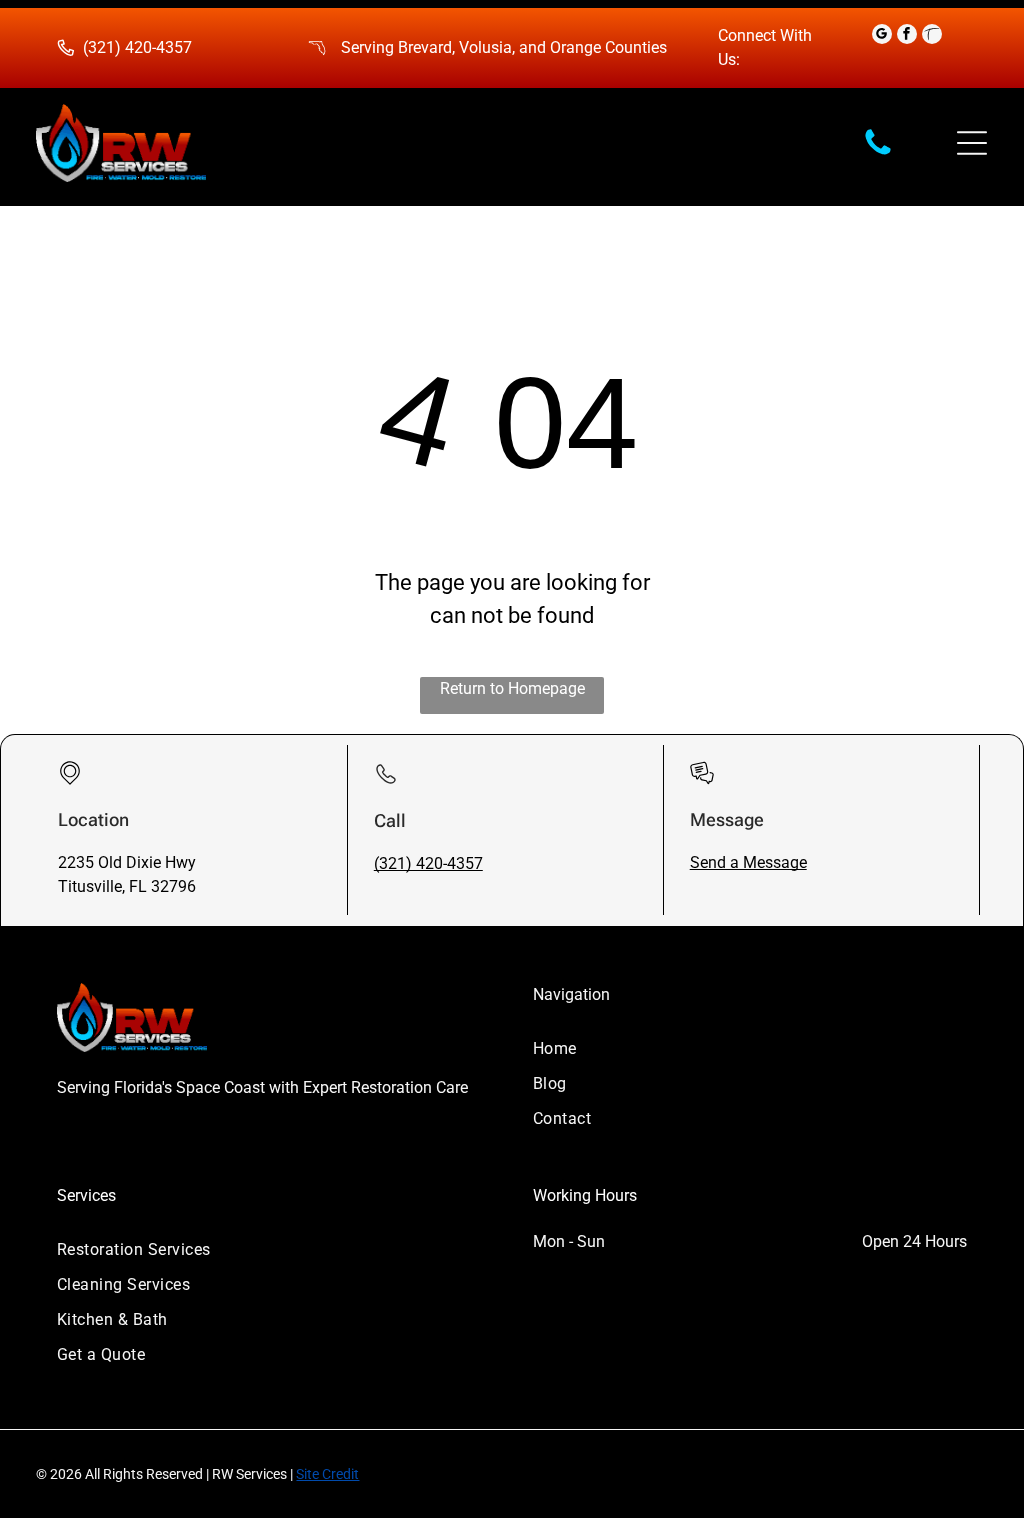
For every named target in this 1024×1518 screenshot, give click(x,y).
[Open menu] (972, 143)
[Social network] (932, 36)
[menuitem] (750, 1048)
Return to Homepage (512, 688)
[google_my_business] (882, 36)
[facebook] (907, 36)
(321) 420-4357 (137, 47)
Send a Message (748, 862)
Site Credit (327, 1474)
